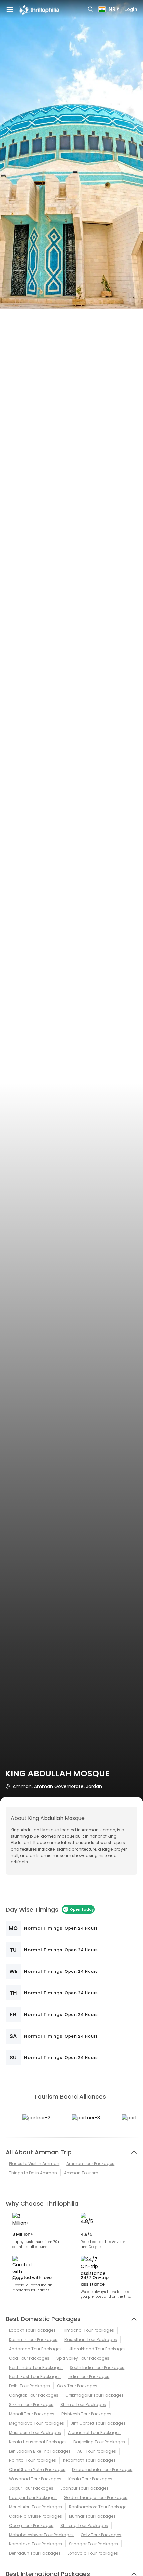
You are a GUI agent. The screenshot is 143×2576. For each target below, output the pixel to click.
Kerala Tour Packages (90, 2479)
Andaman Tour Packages (35, 2349)
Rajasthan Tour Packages (91, 2339)
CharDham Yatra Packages (37, 2470)
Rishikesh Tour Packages (86, 2414)
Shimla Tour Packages (83, 2405)
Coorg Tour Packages (31, 2525)
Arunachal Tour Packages (94, 2432)
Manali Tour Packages (32, 2414)
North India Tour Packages (36, 2367)
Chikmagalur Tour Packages (94, 2395)
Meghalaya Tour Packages (36, 2423)
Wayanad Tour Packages (35, 2479)
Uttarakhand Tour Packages (97, 2349)
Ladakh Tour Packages (32, 2330)
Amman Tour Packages (90, 2164)
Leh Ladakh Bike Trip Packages (40, 2451)
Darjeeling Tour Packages (99, 2442)
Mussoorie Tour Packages (35, 2432)
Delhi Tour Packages (29, 2386)
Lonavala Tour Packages (93, 2553)
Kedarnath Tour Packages (89, 2460)
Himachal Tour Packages (88, 2330)
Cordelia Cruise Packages (35, 2516)
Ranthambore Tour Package (98, 2507)
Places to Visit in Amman (34, 2164)
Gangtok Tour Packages (34, 2395)
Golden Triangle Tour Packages (95, 2497)
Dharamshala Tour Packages (102, 2470)
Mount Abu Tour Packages (35, 2507)
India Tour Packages (88, 2377)
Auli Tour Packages (97, 2451)
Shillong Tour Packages (84, 2525)
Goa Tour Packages (29, 2358)
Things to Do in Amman (33, 2173)
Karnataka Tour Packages (35, 2544)
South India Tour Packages (97, 2367)
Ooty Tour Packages (77, 2386)
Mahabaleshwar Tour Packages (41, 2535)
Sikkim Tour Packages (31, 2405)
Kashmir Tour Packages (33, 2339)
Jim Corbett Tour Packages (98, 2423)
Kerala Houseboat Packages (38, 2442)
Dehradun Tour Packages (35, 2553)
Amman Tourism (81, 2173)
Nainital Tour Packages (32, 2460)
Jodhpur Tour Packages (84, 2488)
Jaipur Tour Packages (31, 2488)
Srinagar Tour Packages (93, 2544)
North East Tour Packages (35, 2377)
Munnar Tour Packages (92, 2516)
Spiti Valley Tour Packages (83, 2358)
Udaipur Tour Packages (33, 2497)
